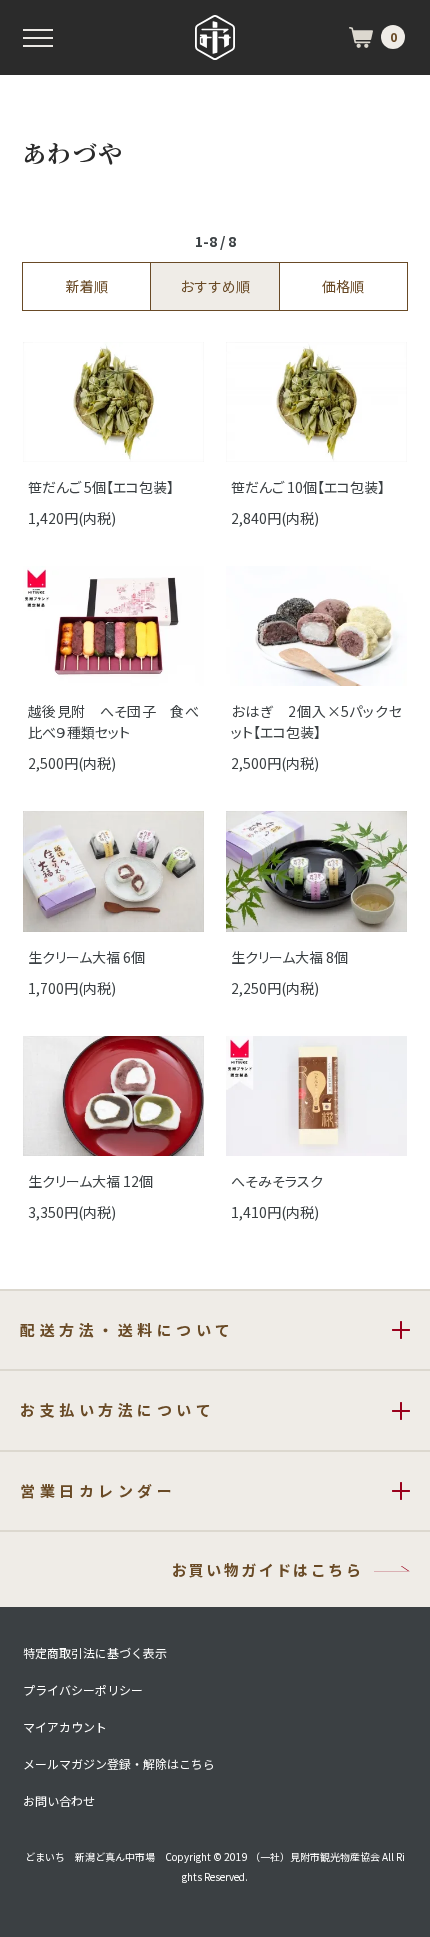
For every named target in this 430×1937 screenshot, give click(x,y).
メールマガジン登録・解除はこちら (119, 1764)
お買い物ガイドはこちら (267, 1569)
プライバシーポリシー (83, 1690)
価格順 (343, 286)
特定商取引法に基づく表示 (95, 1653)
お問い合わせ (59, 1801)
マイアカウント (65, 1727)
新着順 (87, 286)
